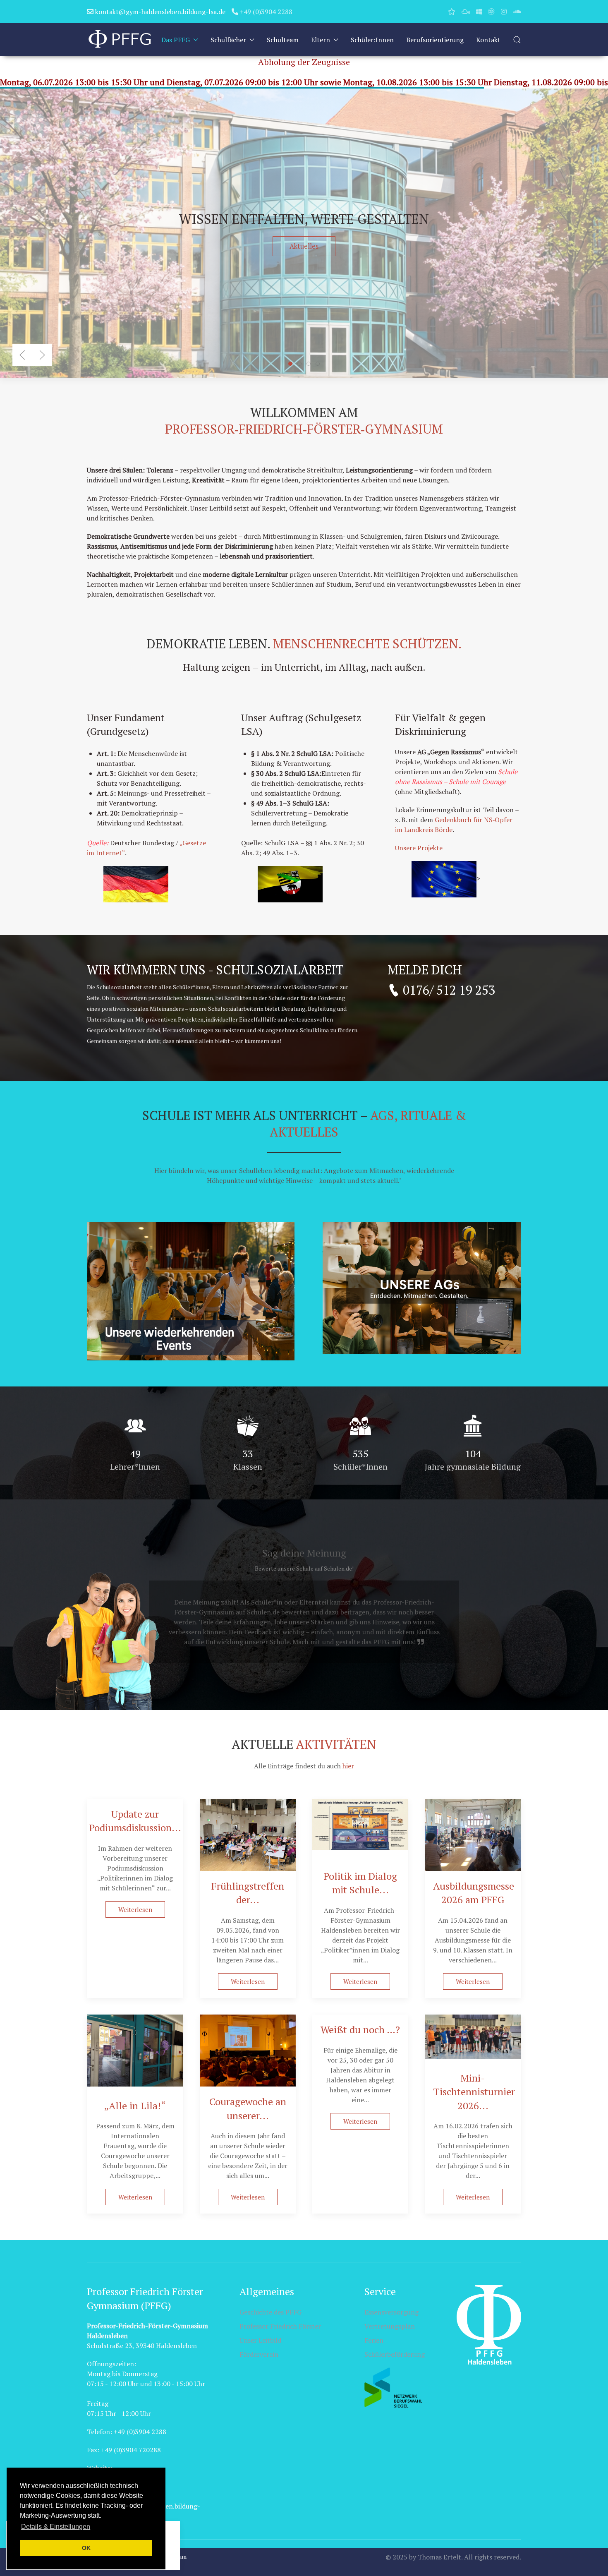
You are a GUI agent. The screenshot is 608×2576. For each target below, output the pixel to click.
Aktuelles (304, 246)
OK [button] (86, 2548)
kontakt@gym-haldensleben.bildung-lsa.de (159, 12)
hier (348, 1766)
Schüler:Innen (372, 40)
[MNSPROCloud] (466, 12)
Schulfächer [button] (228, 40)
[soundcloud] (517, 12)
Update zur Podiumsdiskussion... (135, 1821)
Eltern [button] (321, 40)
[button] (517, 40)
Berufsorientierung (435, 40)
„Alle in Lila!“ (135, 2106)
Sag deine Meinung (304, 1553)
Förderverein (259, 2354)
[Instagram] (504, 12)
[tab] (299, 364)
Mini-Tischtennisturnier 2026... (474, 2092)
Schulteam (283, 40)
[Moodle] (491, 12)
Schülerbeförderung (395, 2354)
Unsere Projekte (419, 848)
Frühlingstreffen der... (248, 1893)
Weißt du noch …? (360, 2029)
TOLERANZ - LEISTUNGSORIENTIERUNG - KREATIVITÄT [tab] (320, 364)
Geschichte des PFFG (270, 2312)
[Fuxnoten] (452, 12)
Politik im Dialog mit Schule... (360, 1883)
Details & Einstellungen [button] (56, 2527)
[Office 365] (479, 12)
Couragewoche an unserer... (248, 2108)
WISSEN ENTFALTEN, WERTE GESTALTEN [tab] (292, 364)
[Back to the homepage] (120, 40)
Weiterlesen (135, 1909)
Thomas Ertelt (439, 2557)
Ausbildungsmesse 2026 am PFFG (474, 1893)
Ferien (374, 2340)
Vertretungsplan (390, 2326)
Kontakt (488, 40)
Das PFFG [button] (176, 40)
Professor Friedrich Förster (280, 2326)
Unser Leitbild (260, 2340)
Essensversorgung (391, 2312)
